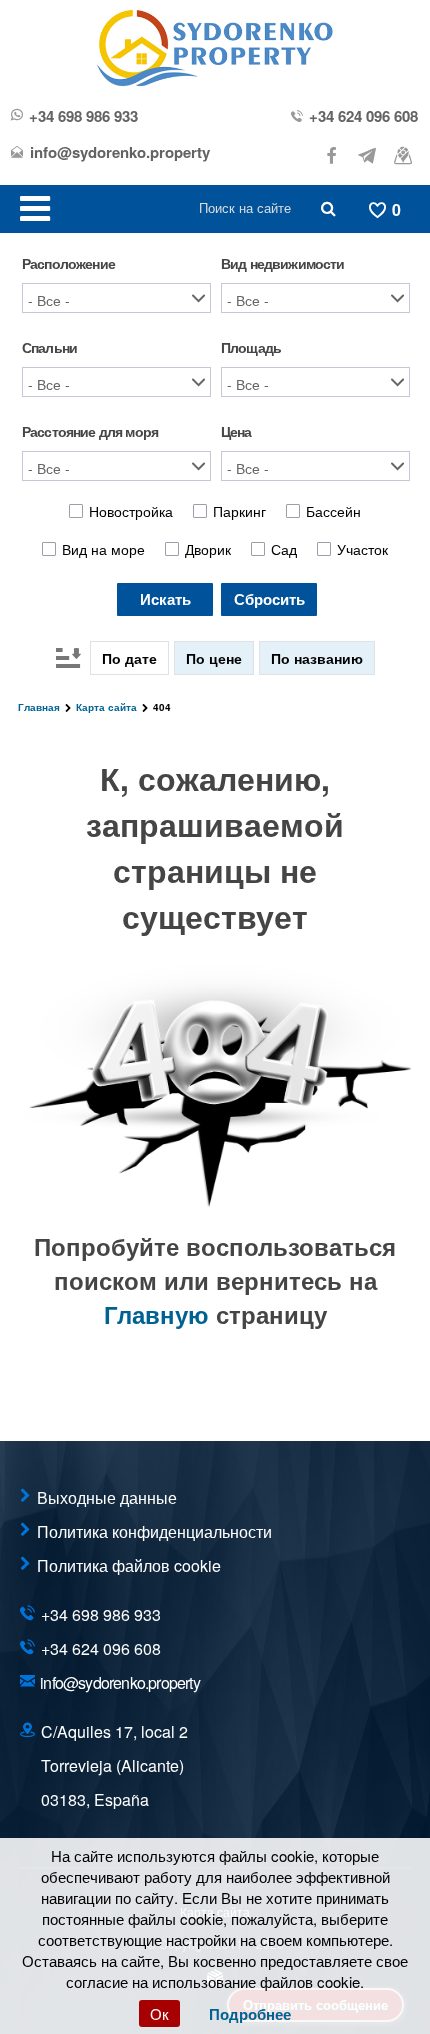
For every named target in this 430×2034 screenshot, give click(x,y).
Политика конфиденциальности (154, 1531)
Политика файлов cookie (129, 1565)
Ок (159, 2013)
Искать (165, 599)
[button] (116, 298)
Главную (156, 1314)
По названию (317, 658)
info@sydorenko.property (120, 152)
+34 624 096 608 (363, 116)
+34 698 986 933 (83, 116)
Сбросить (269, 599)
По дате (129, 658)
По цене (214, 658)
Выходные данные (107, 1497)
